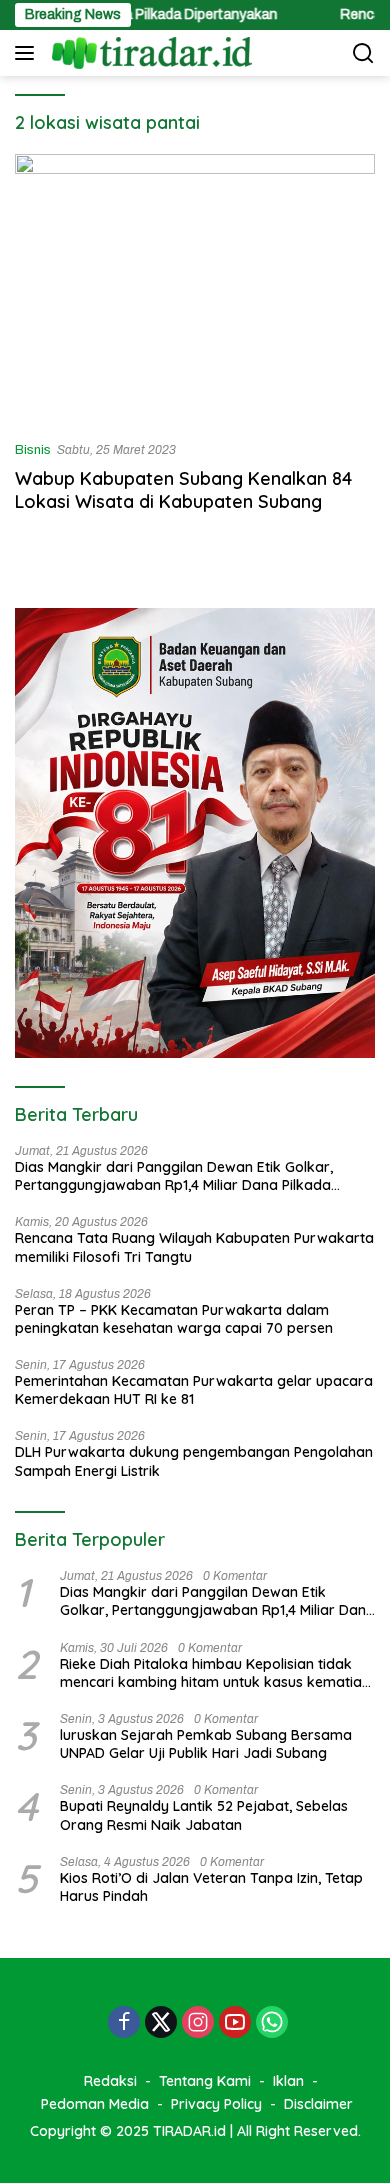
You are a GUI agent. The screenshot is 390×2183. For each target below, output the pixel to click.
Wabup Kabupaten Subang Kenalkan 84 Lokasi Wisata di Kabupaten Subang (183, 490)
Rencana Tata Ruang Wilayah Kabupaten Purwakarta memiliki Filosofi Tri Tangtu (194, 1247)
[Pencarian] (363, 53)
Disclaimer (318, 2104)
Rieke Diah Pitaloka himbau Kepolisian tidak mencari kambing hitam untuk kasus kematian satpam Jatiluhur (215, 1673)
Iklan (288, 2081)
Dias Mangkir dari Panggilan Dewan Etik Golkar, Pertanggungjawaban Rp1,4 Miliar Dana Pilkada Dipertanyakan (174, 1176)
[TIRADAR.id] (149, 53)
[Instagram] (198, 2024)
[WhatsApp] (272, 2024)
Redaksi (110, 2081)
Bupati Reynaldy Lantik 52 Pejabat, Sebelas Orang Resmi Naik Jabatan (204, 1815)
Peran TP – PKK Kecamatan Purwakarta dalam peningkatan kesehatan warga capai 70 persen (174, 1319)
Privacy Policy (216, 2104)
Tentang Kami (205, 2081)
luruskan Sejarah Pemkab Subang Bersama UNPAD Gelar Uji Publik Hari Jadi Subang (206, 1744)
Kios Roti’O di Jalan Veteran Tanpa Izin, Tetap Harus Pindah (211, 1887)
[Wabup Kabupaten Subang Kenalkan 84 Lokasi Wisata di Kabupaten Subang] (195, 289)
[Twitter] (161, 2024)
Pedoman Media (95, 2104)
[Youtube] (235, 2024)
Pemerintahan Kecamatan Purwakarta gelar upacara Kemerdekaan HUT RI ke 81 (194, 1390)
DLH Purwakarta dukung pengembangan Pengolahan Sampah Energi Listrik (194, 1461)
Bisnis (33, 450)
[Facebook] (124, 2024)
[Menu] (28, 53)
